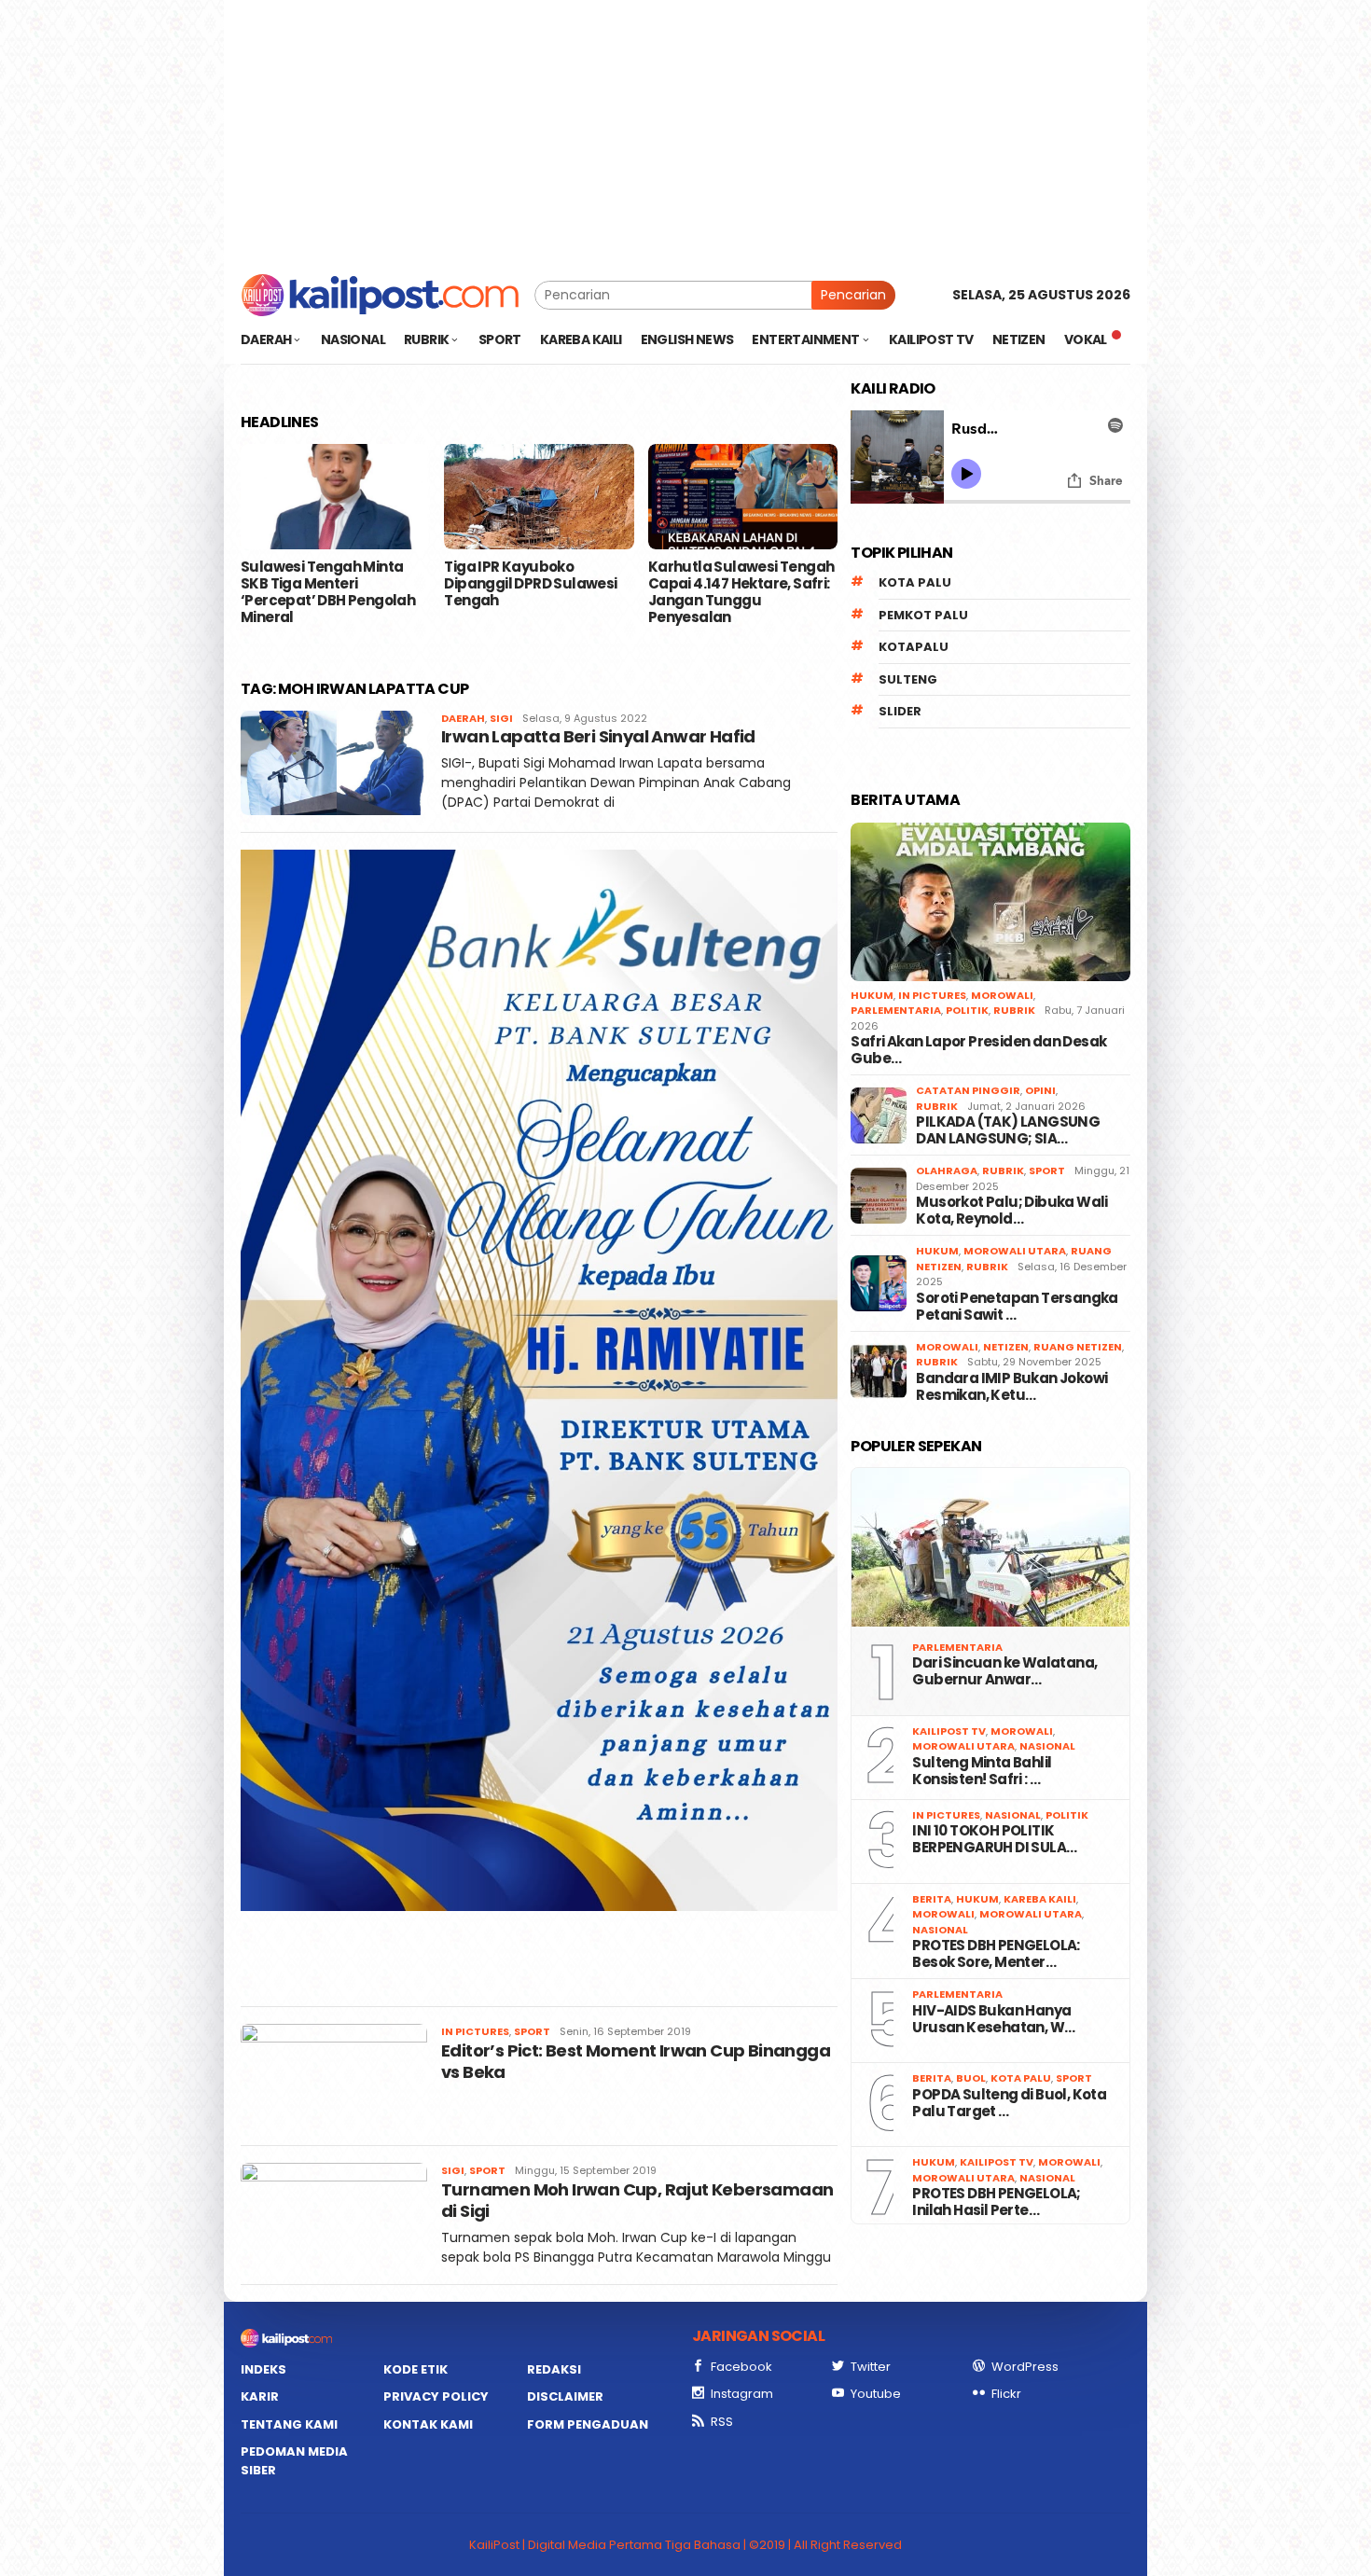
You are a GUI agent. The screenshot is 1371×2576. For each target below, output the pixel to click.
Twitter (871, 2367)
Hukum (872, 995)
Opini (1040, 1090)
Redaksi (554, 2369)
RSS (722, 2422)
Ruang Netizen (1078, 1347)
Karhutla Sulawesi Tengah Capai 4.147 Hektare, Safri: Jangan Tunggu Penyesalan (741, 592)
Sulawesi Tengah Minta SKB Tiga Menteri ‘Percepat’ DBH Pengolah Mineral (328, 592)
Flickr (1006, 2394)
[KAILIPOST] (380, 294)
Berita (932, 1899)
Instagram (742, 2394)
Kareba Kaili (1040, 1899)
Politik (967, 1010)
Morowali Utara (1015, 1251)
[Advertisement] (685, 131)
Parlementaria (896, 1010)
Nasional (1047, 1746)
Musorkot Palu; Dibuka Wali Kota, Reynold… (1011, 1211)
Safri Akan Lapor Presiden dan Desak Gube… (978, 1050)
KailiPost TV (949, 1731)
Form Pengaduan (588, 2424)
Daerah (463, 718)
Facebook (741, 2367)
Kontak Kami (428, 2424)
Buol (971, 2078)
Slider (900, 711)
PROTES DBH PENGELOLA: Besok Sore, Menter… (996, 1954)
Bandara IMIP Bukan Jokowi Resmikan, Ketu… (1011, 1387)
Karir (260, 2396)
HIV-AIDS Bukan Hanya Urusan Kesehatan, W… (993, 2019)
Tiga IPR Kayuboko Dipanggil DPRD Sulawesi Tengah (530, 584)
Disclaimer (565, 2396)
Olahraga (947, 1170)
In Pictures (475, 2031)
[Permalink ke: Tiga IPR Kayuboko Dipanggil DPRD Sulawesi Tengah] (539, 497)
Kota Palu (915, 582)
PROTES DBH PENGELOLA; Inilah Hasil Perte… (996, 2202)
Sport (532, 2031)
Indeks (263, 2369)
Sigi (501, 718)
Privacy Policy (436, 2396)
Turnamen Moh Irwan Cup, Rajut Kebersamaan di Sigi (637, 2200)
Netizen (1006, 1347)
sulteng (908, 679)
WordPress (1025, 2367)
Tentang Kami (289, 2424)
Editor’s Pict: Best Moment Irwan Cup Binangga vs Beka (636, 2061)
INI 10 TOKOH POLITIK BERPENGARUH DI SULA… (994, 1839)
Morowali (1002, 995)
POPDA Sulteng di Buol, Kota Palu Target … (1009, 2103)
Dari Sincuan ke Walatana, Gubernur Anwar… (1004, 1671)
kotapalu (914, 647)
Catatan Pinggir (968, 1090)
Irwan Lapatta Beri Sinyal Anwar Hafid (598, 736)
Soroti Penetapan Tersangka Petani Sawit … (1017, 1307)
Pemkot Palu (923, 615)
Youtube (876, 2394)
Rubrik (1014, 1010)
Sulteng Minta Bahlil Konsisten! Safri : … (982, 1771)
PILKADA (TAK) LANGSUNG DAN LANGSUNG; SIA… (1008, 1130)
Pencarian (853, 295)
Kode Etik (415, 2369)
